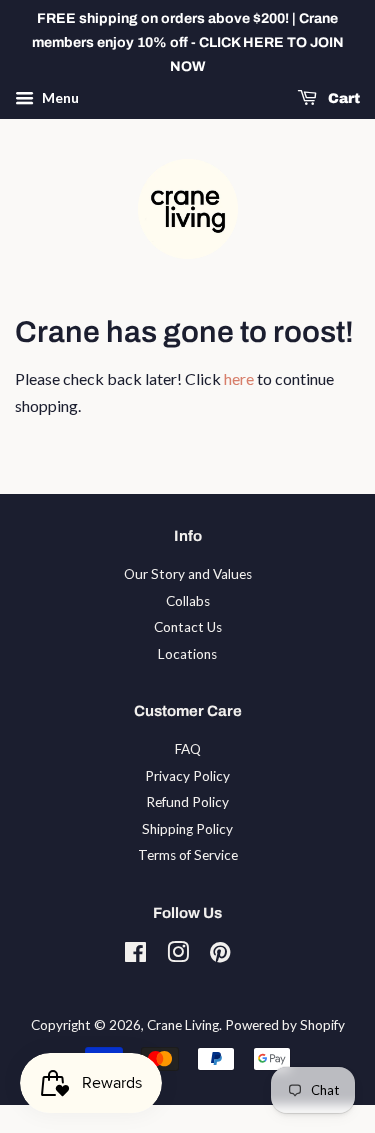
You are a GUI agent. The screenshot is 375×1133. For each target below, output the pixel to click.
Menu (59, 98)
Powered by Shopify (285, 1025)
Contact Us (188, 627)
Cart (342, 99)
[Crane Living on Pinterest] (220, 956)
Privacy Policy (187, 776)
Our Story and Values (188, 574)
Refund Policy (187, 802)
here (239, 378)
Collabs (188, 601)
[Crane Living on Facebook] (135, 956)
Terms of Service (188, 855)
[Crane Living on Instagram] (178, 956)
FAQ (188, 749)
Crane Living (183, 1025)
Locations (187, 654)
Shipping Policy (187, 829)
